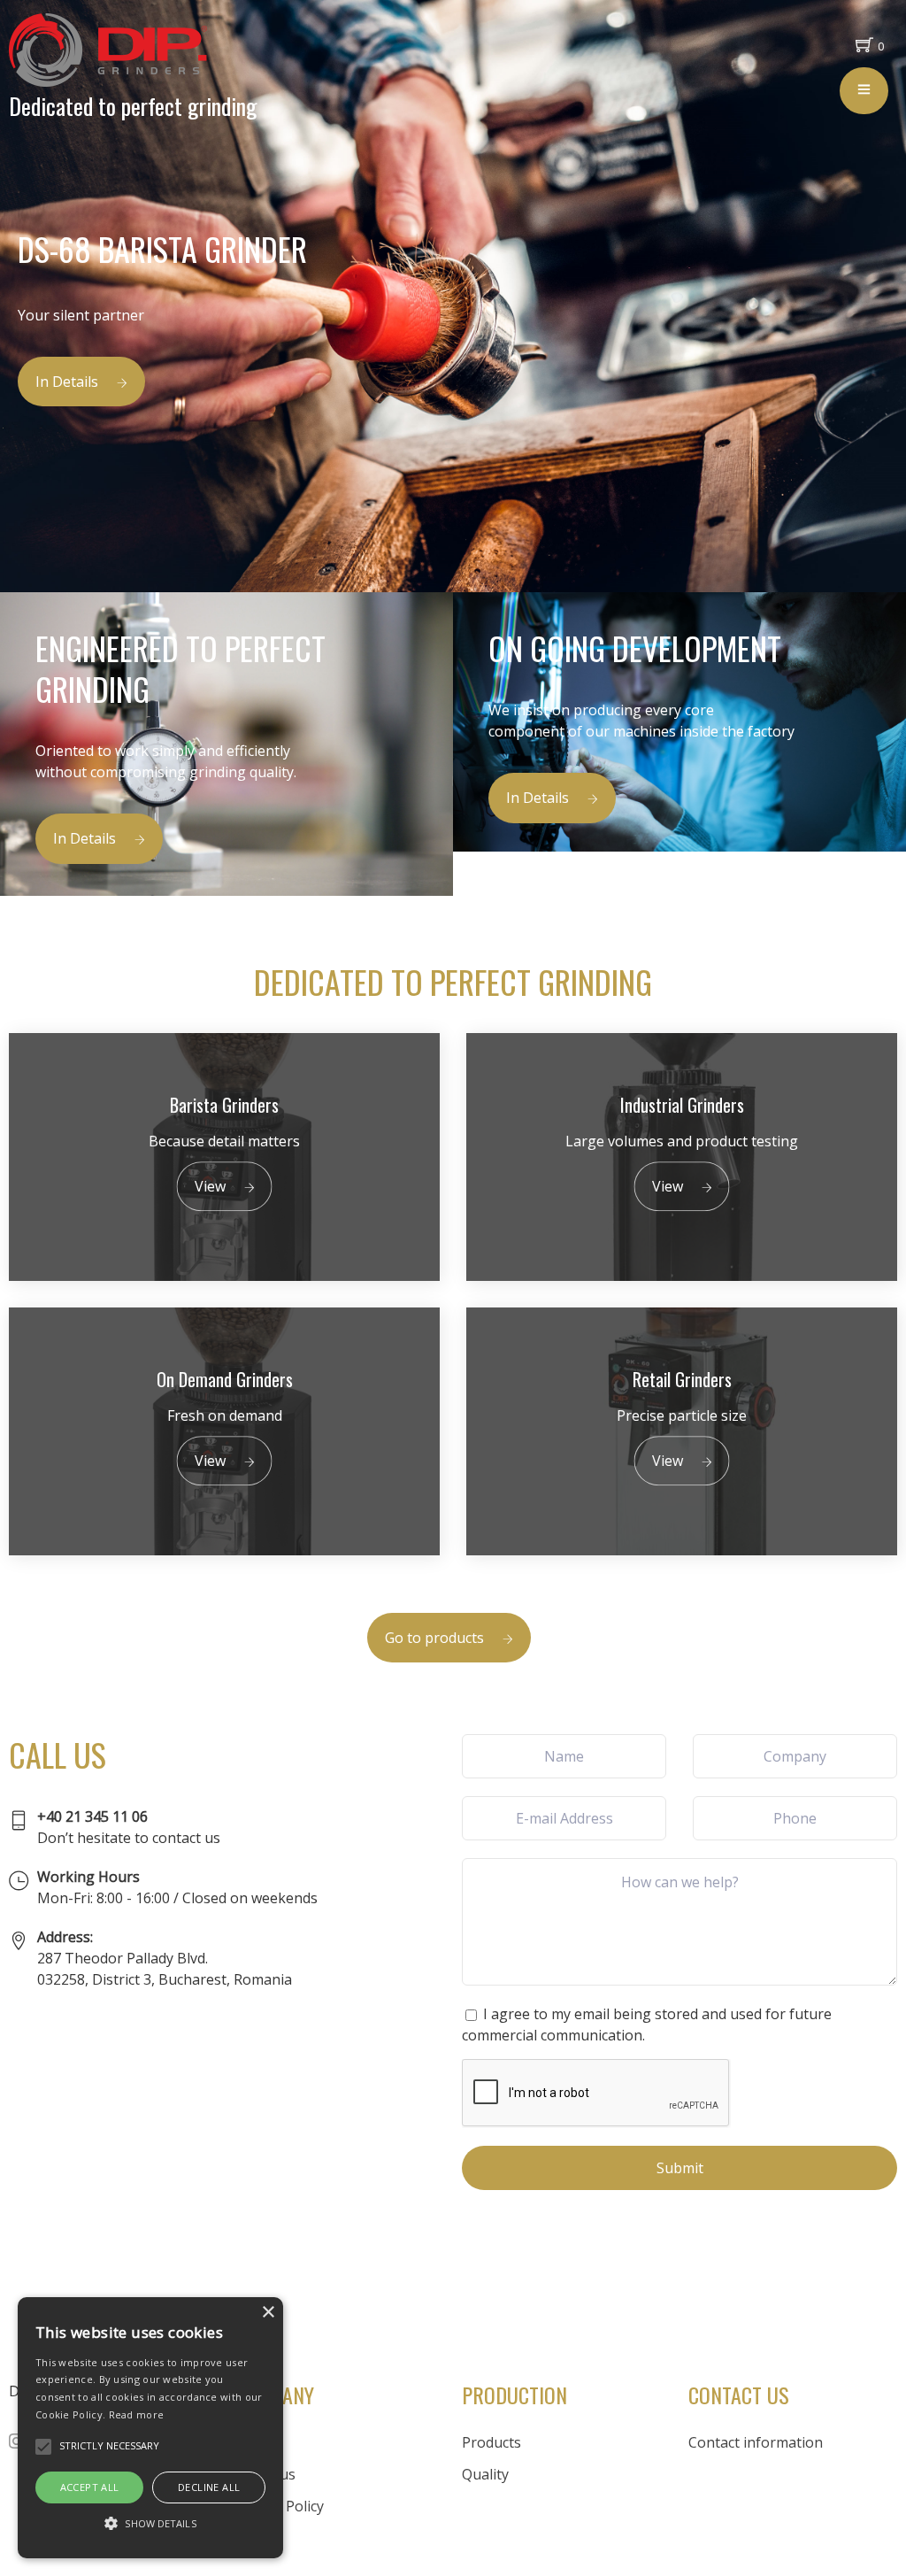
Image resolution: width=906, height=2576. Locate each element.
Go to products (434, 1638)
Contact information (756, 2442)
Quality (485, 2474)
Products (491, 2442)
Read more (137, 2414)
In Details (67, 382)
